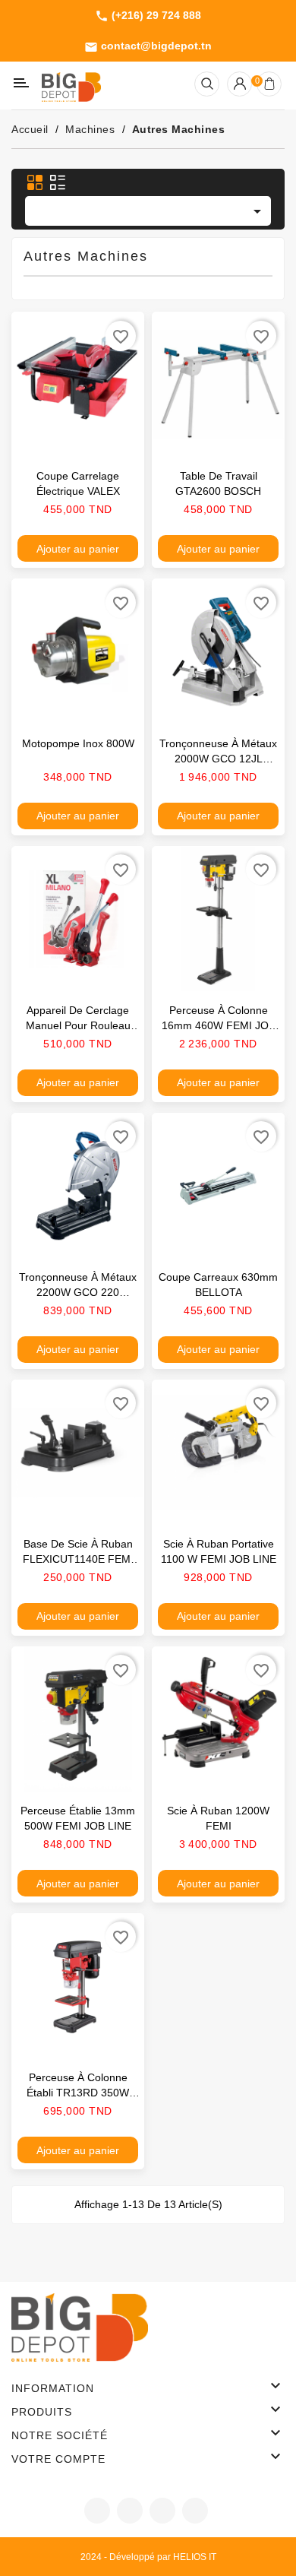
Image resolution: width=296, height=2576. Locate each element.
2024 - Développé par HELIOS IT (148, 2557)
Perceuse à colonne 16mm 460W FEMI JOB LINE (219, 1025)
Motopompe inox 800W (78, 743)
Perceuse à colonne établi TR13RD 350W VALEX (78, 2093)
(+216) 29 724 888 (148, 16)
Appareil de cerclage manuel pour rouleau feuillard (78, 1025)
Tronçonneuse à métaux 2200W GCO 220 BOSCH (78, 1292)
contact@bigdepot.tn (148, 46)
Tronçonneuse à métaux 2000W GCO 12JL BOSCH (218, 759)
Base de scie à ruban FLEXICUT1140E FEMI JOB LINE (78, 1559)
